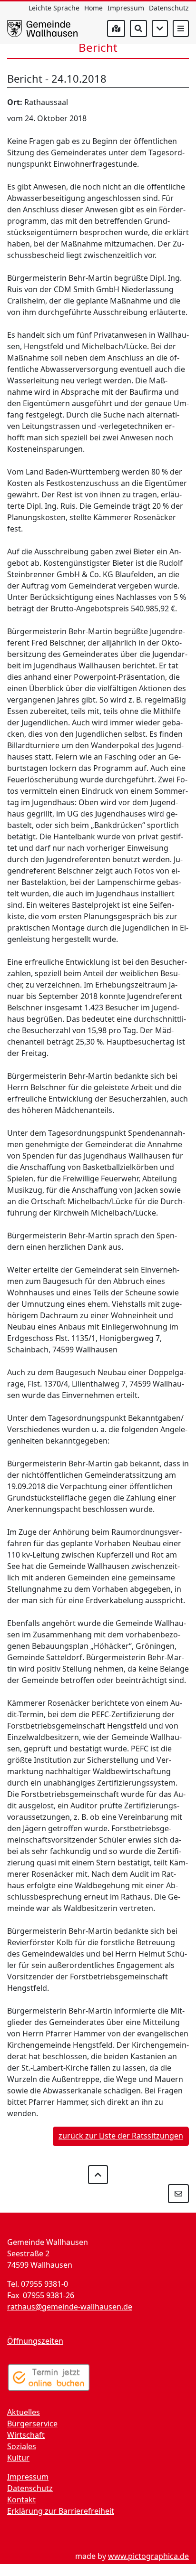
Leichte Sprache (54, 8)
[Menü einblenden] (181, 29)
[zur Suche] (138, 29)
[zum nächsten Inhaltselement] (160, 29)
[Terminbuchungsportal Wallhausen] (49, 2377)
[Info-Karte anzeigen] (116, 29)
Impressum (126, 8)
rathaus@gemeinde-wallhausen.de (70, 2307)
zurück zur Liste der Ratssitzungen (121, 2136)
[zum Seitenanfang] (98, 2175)
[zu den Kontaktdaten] (178, 2194)
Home (93, 8)
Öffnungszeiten (35, 2341)
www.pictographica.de (148, 2556)
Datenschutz (169, 8)
